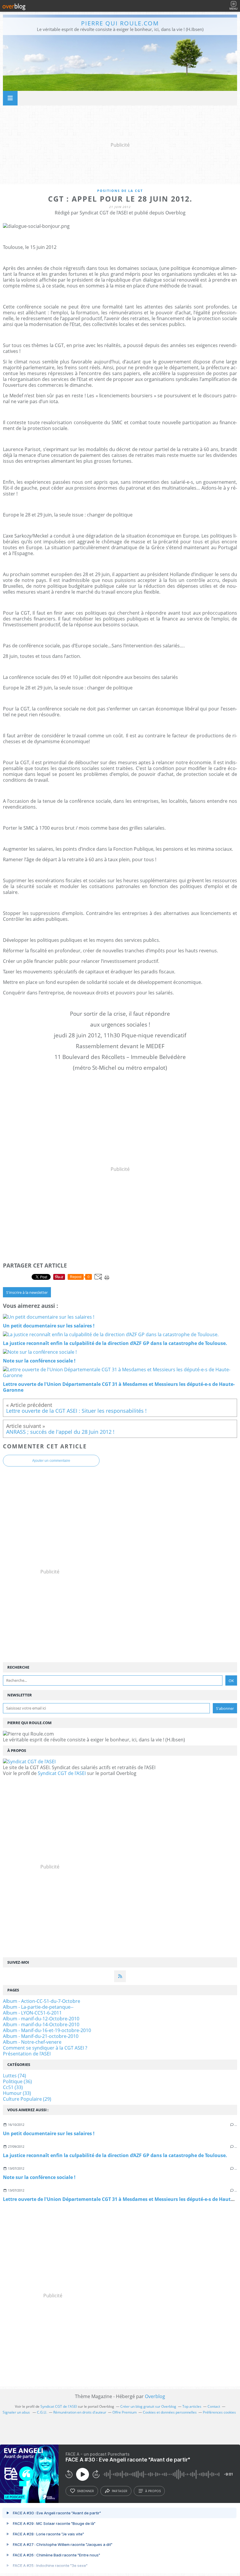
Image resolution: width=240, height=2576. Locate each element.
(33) (13, 2087)
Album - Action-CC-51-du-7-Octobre (42, 2001)
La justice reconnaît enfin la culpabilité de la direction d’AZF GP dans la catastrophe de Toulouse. (115, 2155)
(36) (17, 2081)
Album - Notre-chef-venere (32, 2042)
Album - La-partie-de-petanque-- (38, 2007)
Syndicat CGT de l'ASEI (62, 1773)
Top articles (192, 2406)
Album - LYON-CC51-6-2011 (32, 2013)
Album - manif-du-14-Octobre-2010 (41, 2024)
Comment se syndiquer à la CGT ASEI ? (45, 2048)
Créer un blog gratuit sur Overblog (148, 2406)
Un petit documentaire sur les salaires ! (49, 2133)
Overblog (155, 2396)
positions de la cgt (120, 191)
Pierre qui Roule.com (120, 23)
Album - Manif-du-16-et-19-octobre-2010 (47, 2030)
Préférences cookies (219, 2412)
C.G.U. (42, 2412)
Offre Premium (125, 2412)
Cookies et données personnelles (170, 2412)
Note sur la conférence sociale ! (39, 2177)
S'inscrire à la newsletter (27, 1292)
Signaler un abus (17, 2412)
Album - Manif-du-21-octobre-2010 (41, 2036)
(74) (14, 2076)
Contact (214, 2406)
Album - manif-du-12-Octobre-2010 (41, 2019)
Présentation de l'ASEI (27, 2054)
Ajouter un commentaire (51, 1461)
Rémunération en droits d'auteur (80, 2412)
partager (120, 2491)
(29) (27, 2099)
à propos (153, 2491)
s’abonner (85, 2491)
